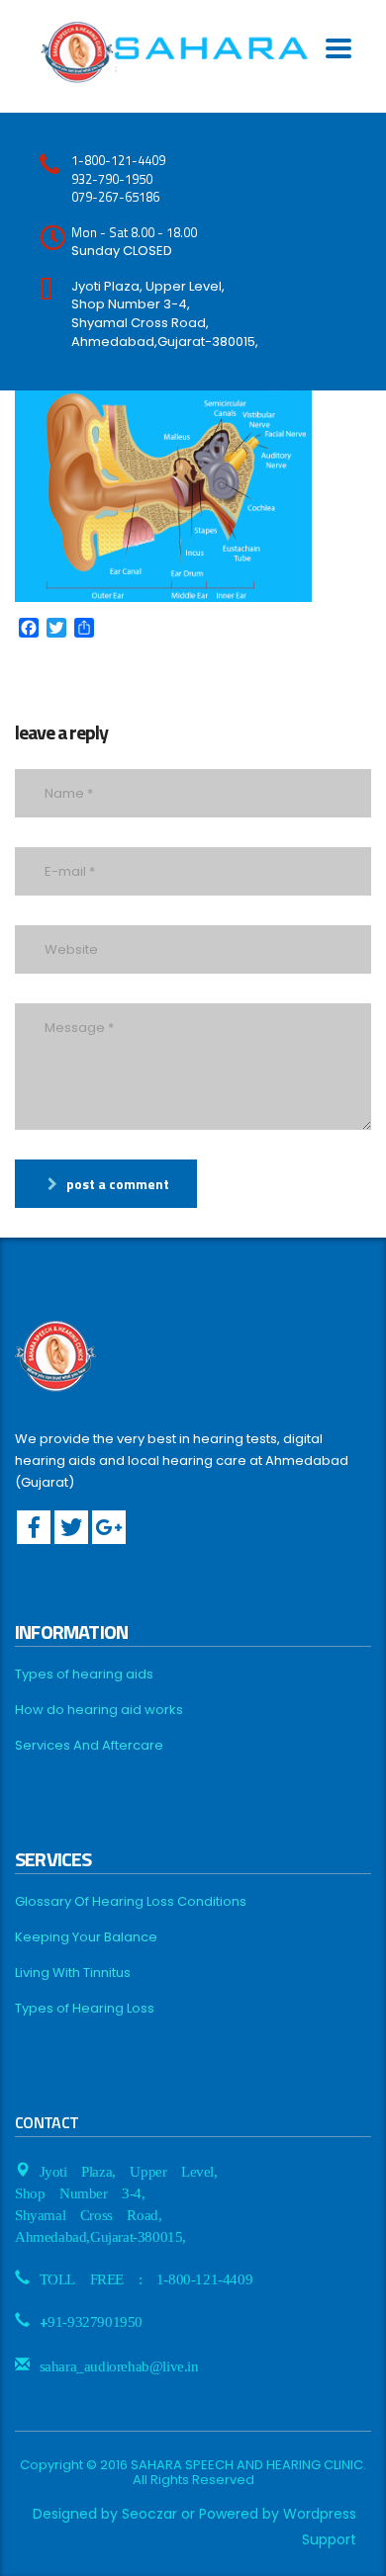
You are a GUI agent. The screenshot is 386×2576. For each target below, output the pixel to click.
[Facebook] (34, 1527)
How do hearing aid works (99, 1710)
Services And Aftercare (89, 1746)
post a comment (118, 1184)
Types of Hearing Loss (85, 2009)
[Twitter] (71, 1527)
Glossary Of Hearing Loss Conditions (131, 1902)
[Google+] (109, 1527)
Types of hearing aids (84, 1674)
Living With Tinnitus (73, 1973)
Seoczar (149, 2514)
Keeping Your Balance (86, 1937)
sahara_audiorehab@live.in (119, 2364)
